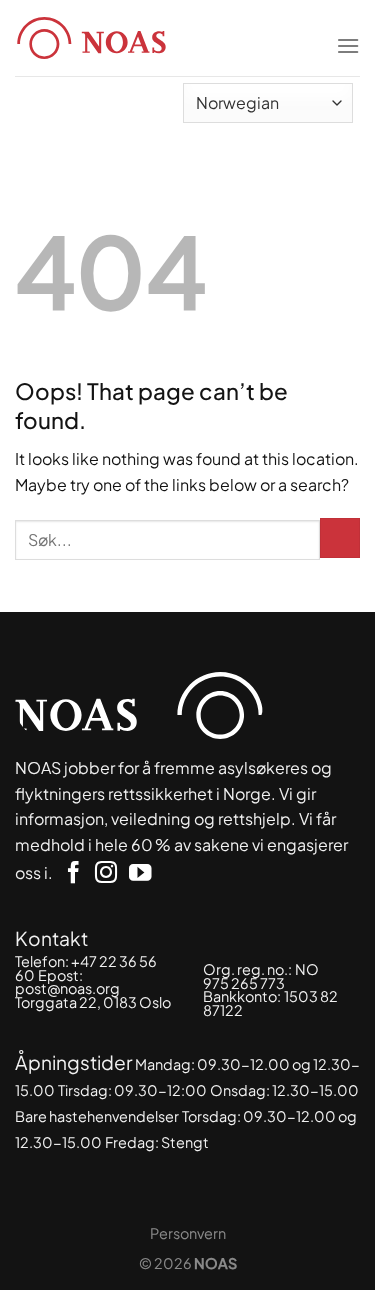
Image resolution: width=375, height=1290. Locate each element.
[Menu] (348, 33)
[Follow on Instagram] (106, 874)
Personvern (188, 1233)
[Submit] (340, 538)
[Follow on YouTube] (140, 874)
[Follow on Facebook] (73, 874)
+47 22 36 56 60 (86, 968)
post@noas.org (67, 988)
